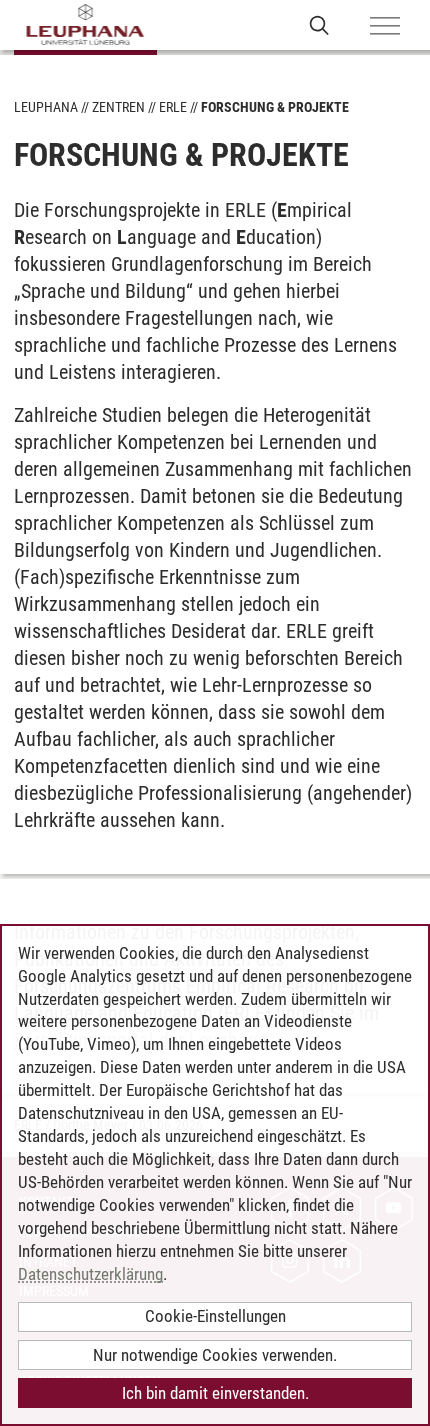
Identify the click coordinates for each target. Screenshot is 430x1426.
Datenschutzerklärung (90, 1274)
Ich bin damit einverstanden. (215, 1393)
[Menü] (385, 27)
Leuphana (46, 107)
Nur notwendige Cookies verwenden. (215, 1355)
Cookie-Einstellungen (215, 1316)
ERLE (173, 107)
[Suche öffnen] (319, 24)
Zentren (118, 107)
